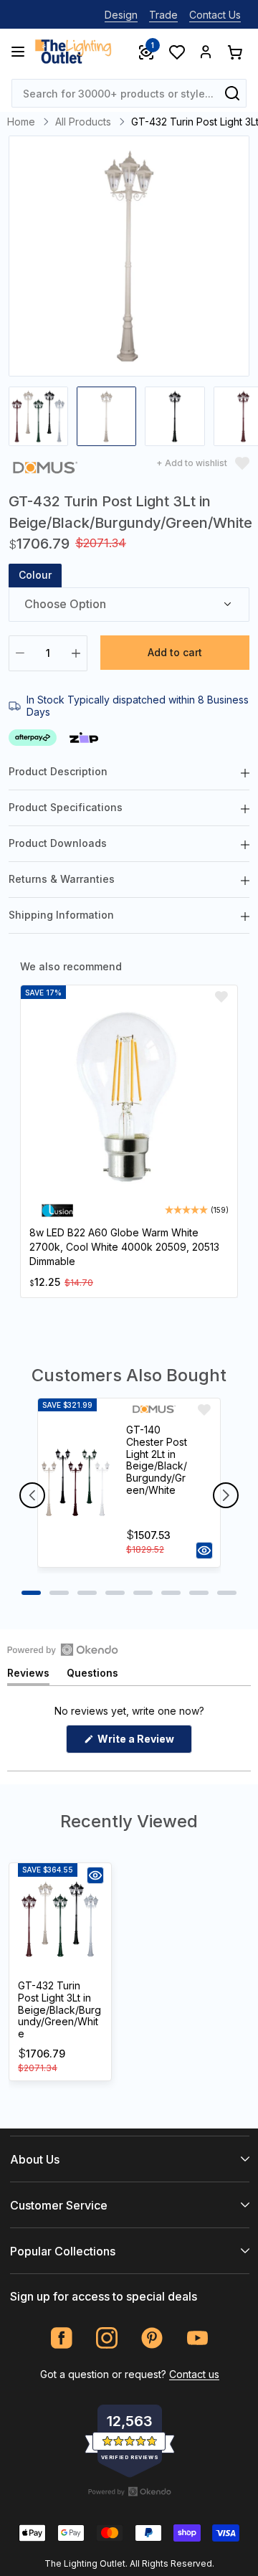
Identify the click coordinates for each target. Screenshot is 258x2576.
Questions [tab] (92, 1676)
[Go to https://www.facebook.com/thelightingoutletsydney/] (62, 2338)
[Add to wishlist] (221, 997)
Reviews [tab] (28, 1676)
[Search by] (232, 93)
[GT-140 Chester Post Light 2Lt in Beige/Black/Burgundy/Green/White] (76, 1483)
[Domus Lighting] (45, 470)
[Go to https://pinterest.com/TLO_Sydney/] (152, 2338)
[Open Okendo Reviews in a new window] (63, 1649)
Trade (163, 15)
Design (121, 15)
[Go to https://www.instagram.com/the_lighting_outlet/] (107, 2338)
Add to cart (175, 652)
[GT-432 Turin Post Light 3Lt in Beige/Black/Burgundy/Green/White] (60, 1919)
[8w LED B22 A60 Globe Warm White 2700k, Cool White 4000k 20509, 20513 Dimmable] (129, 1099)
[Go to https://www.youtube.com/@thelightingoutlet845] (197, 2338)
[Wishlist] (176, 52)
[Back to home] (73, 52)
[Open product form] (204, 1550)
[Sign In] (206, 52)
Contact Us (215, 15)
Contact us (194, 2374)
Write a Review (144, 1743)
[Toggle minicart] (234, 52)
